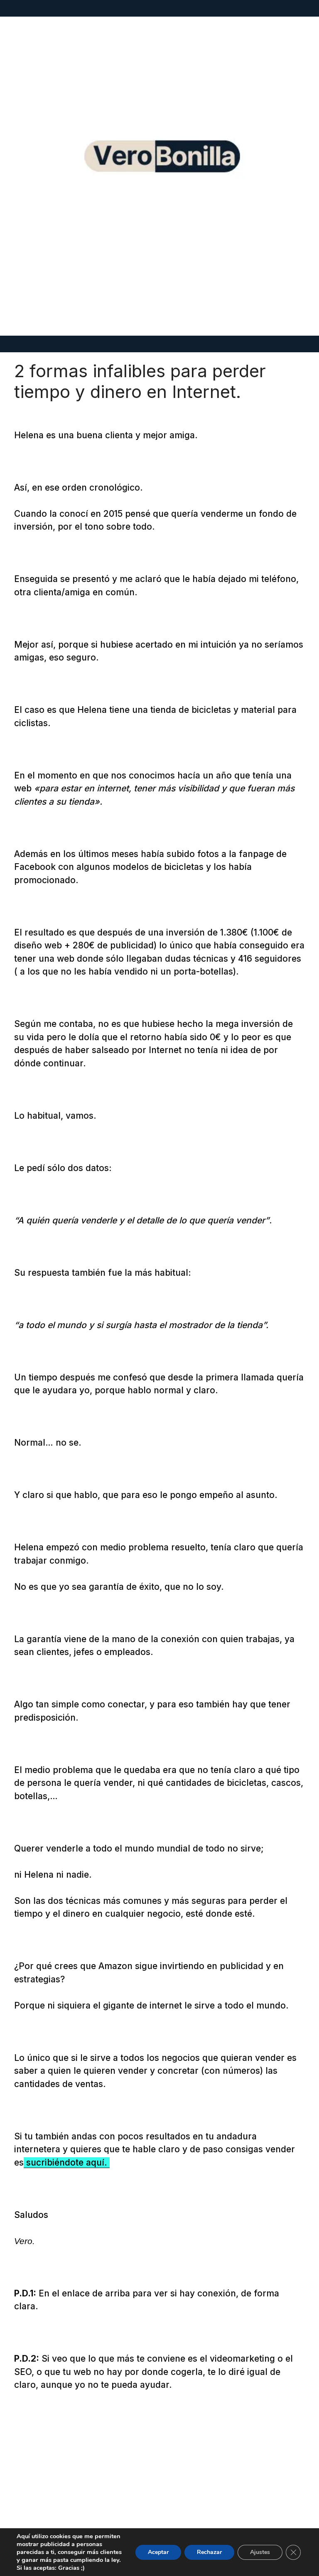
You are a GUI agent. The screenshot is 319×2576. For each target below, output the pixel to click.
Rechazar (209, 2552)
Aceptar (158, 2552)
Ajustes (260, 2552)
